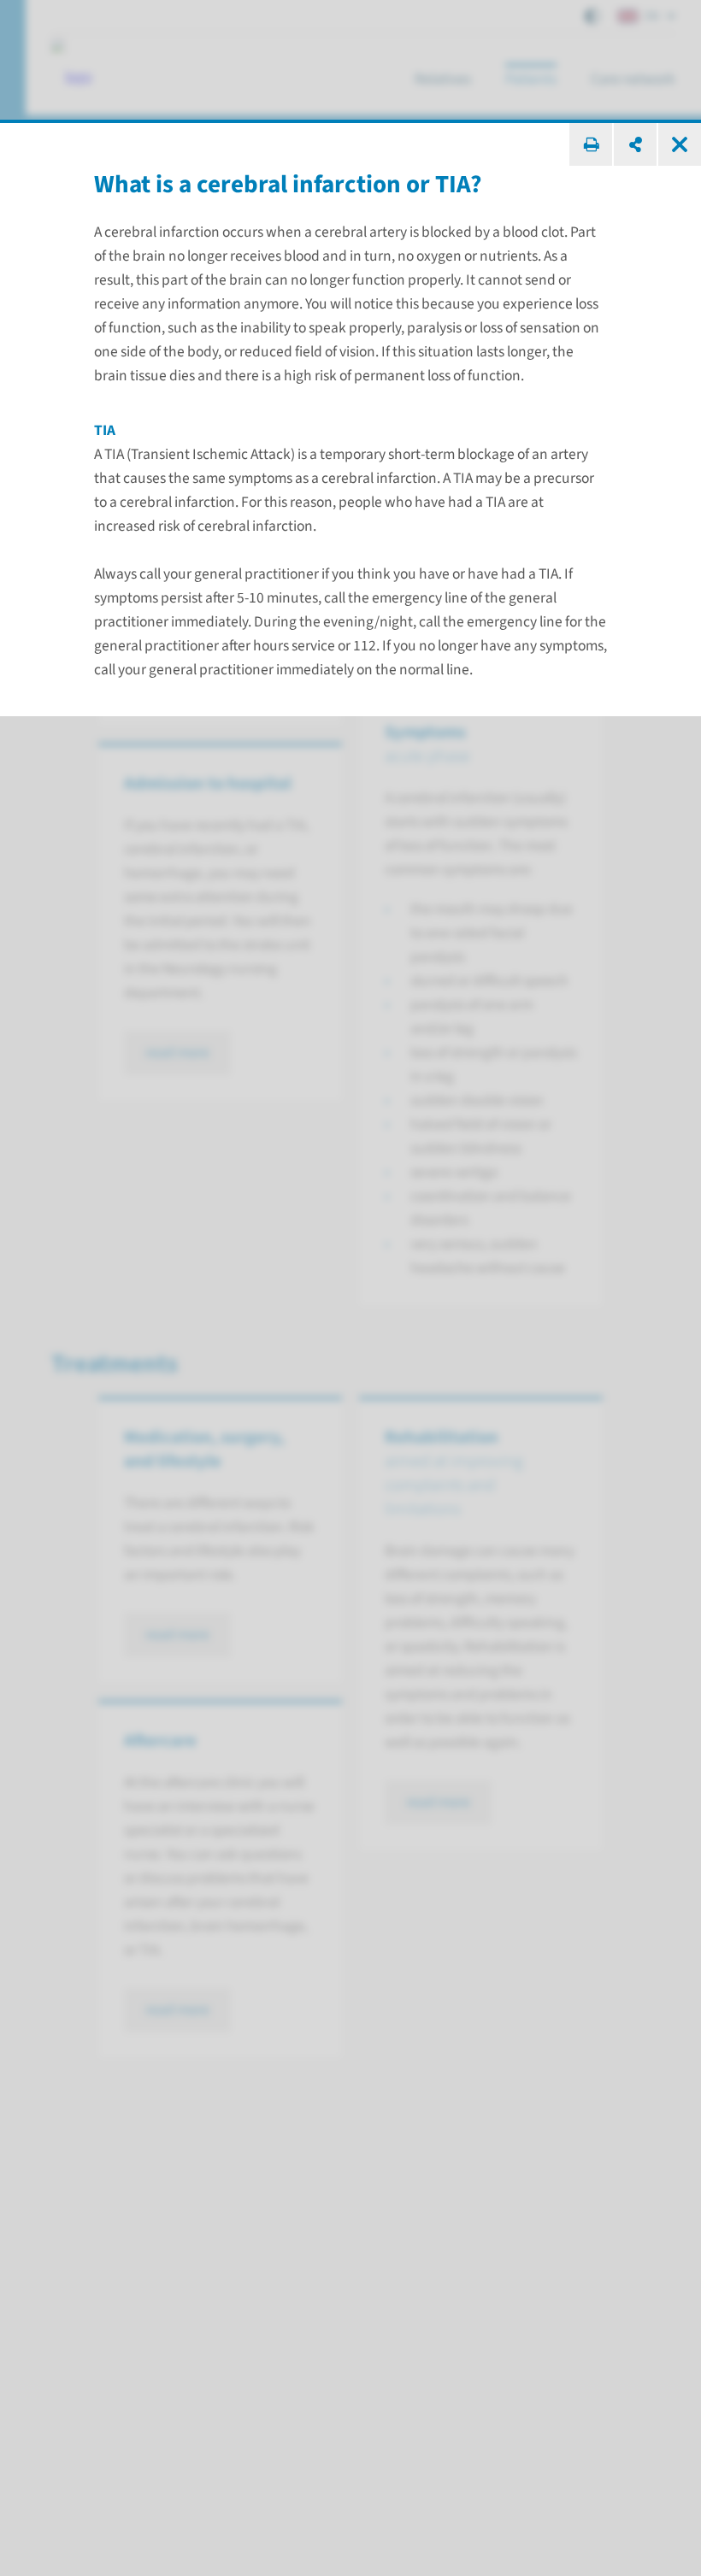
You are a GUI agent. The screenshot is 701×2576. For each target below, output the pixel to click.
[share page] (635, 144)
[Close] (680, 144)
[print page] (591, 144)
